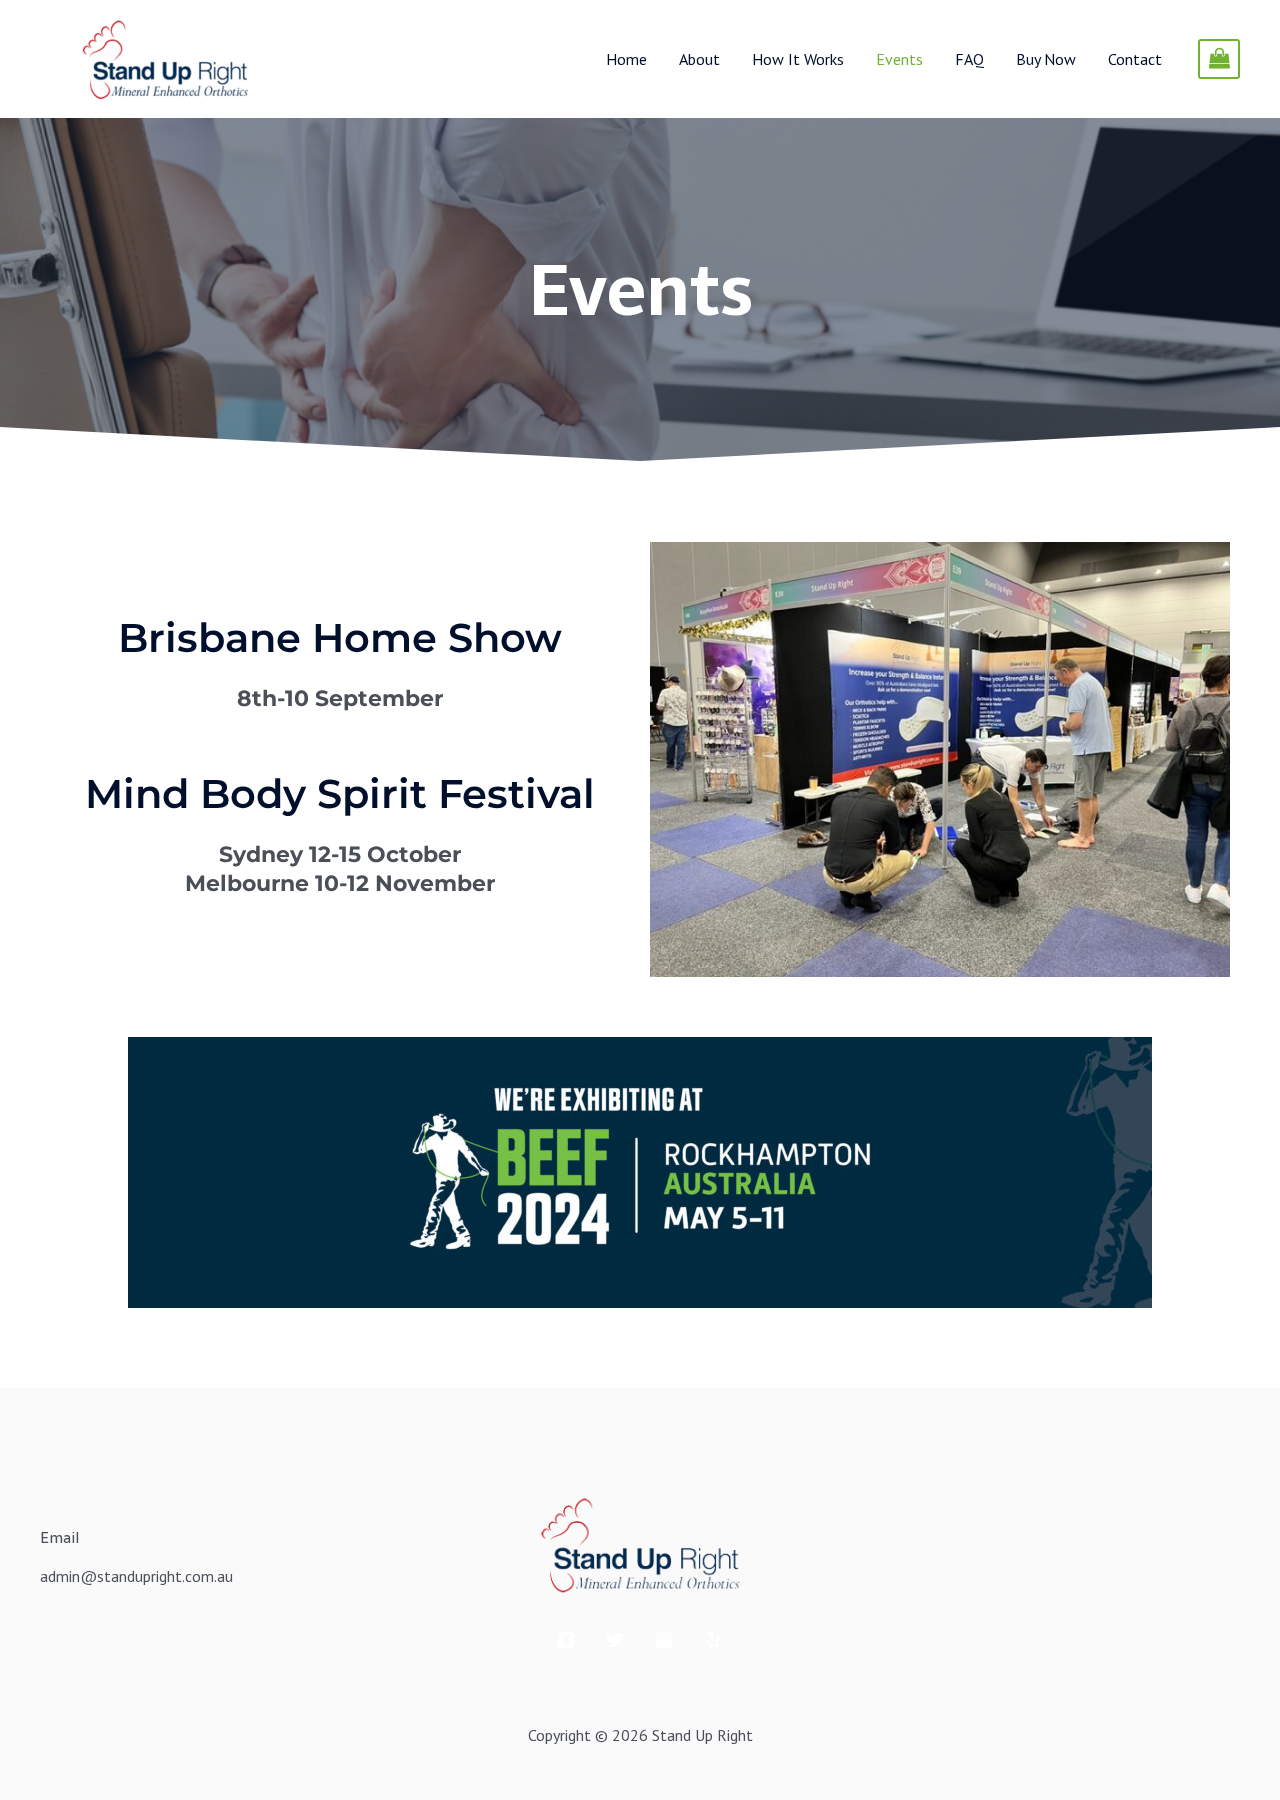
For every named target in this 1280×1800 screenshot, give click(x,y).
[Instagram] (664, 1640)
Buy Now (1046, 59)
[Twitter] (615, 1640)
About (699, 59)
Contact (1135, 59)
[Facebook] (566, 1640)
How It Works (798, 59)
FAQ (969, 59)
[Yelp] (713, 1640)
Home (626, 59)
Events (899, 59)
